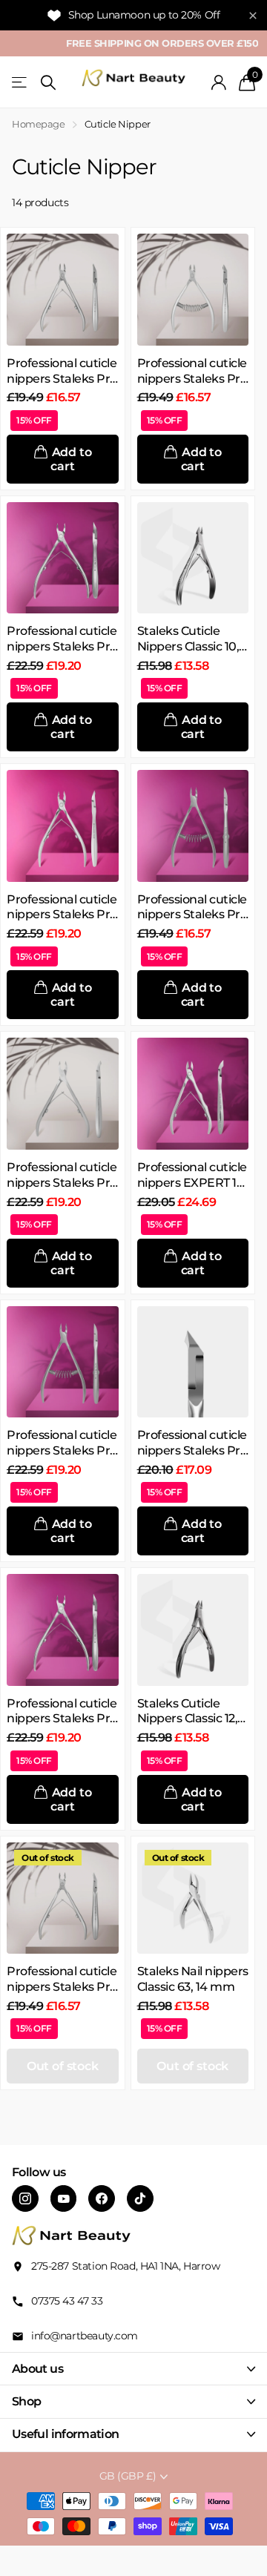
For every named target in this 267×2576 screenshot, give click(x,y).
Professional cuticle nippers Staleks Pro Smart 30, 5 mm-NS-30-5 (192, 372)
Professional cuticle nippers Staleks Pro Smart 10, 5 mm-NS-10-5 (62, 1980)
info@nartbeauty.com (85, 2336)
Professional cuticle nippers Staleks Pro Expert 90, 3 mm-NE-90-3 (62, 639)
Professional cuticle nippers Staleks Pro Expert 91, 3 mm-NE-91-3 (62, 1443)
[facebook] (102, 2198)
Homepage (39, 124)
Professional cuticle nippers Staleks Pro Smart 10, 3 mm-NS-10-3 (62, 372)
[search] (48, 83)
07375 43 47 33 (67, 2301)
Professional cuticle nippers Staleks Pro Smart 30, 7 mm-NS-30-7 (192, 908)
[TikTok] (140, 2198)
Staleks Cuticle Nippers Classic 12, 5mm (188, 1712)
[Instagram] (25, 2198)
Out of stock (63, 2066)
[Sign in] (219, 82)
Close (133, 2369)
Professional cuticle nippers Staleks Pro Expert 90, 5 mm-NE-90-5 (62, 908)
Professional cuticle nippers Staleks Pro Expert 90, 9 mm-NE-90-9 (62, 1712)
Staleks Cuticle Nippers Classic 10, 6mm (188, 639)
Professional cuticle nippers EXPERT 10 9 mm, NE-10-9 (192, 1176)
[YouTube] (64, 2198)
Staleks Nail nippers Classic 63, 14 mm (193, 1979)
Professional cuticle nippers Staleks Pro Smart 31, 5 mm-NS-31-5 (192, 1443)
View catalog (20, 83)
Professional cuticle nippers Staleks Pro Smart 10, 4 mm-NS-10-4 (62, 1176)
